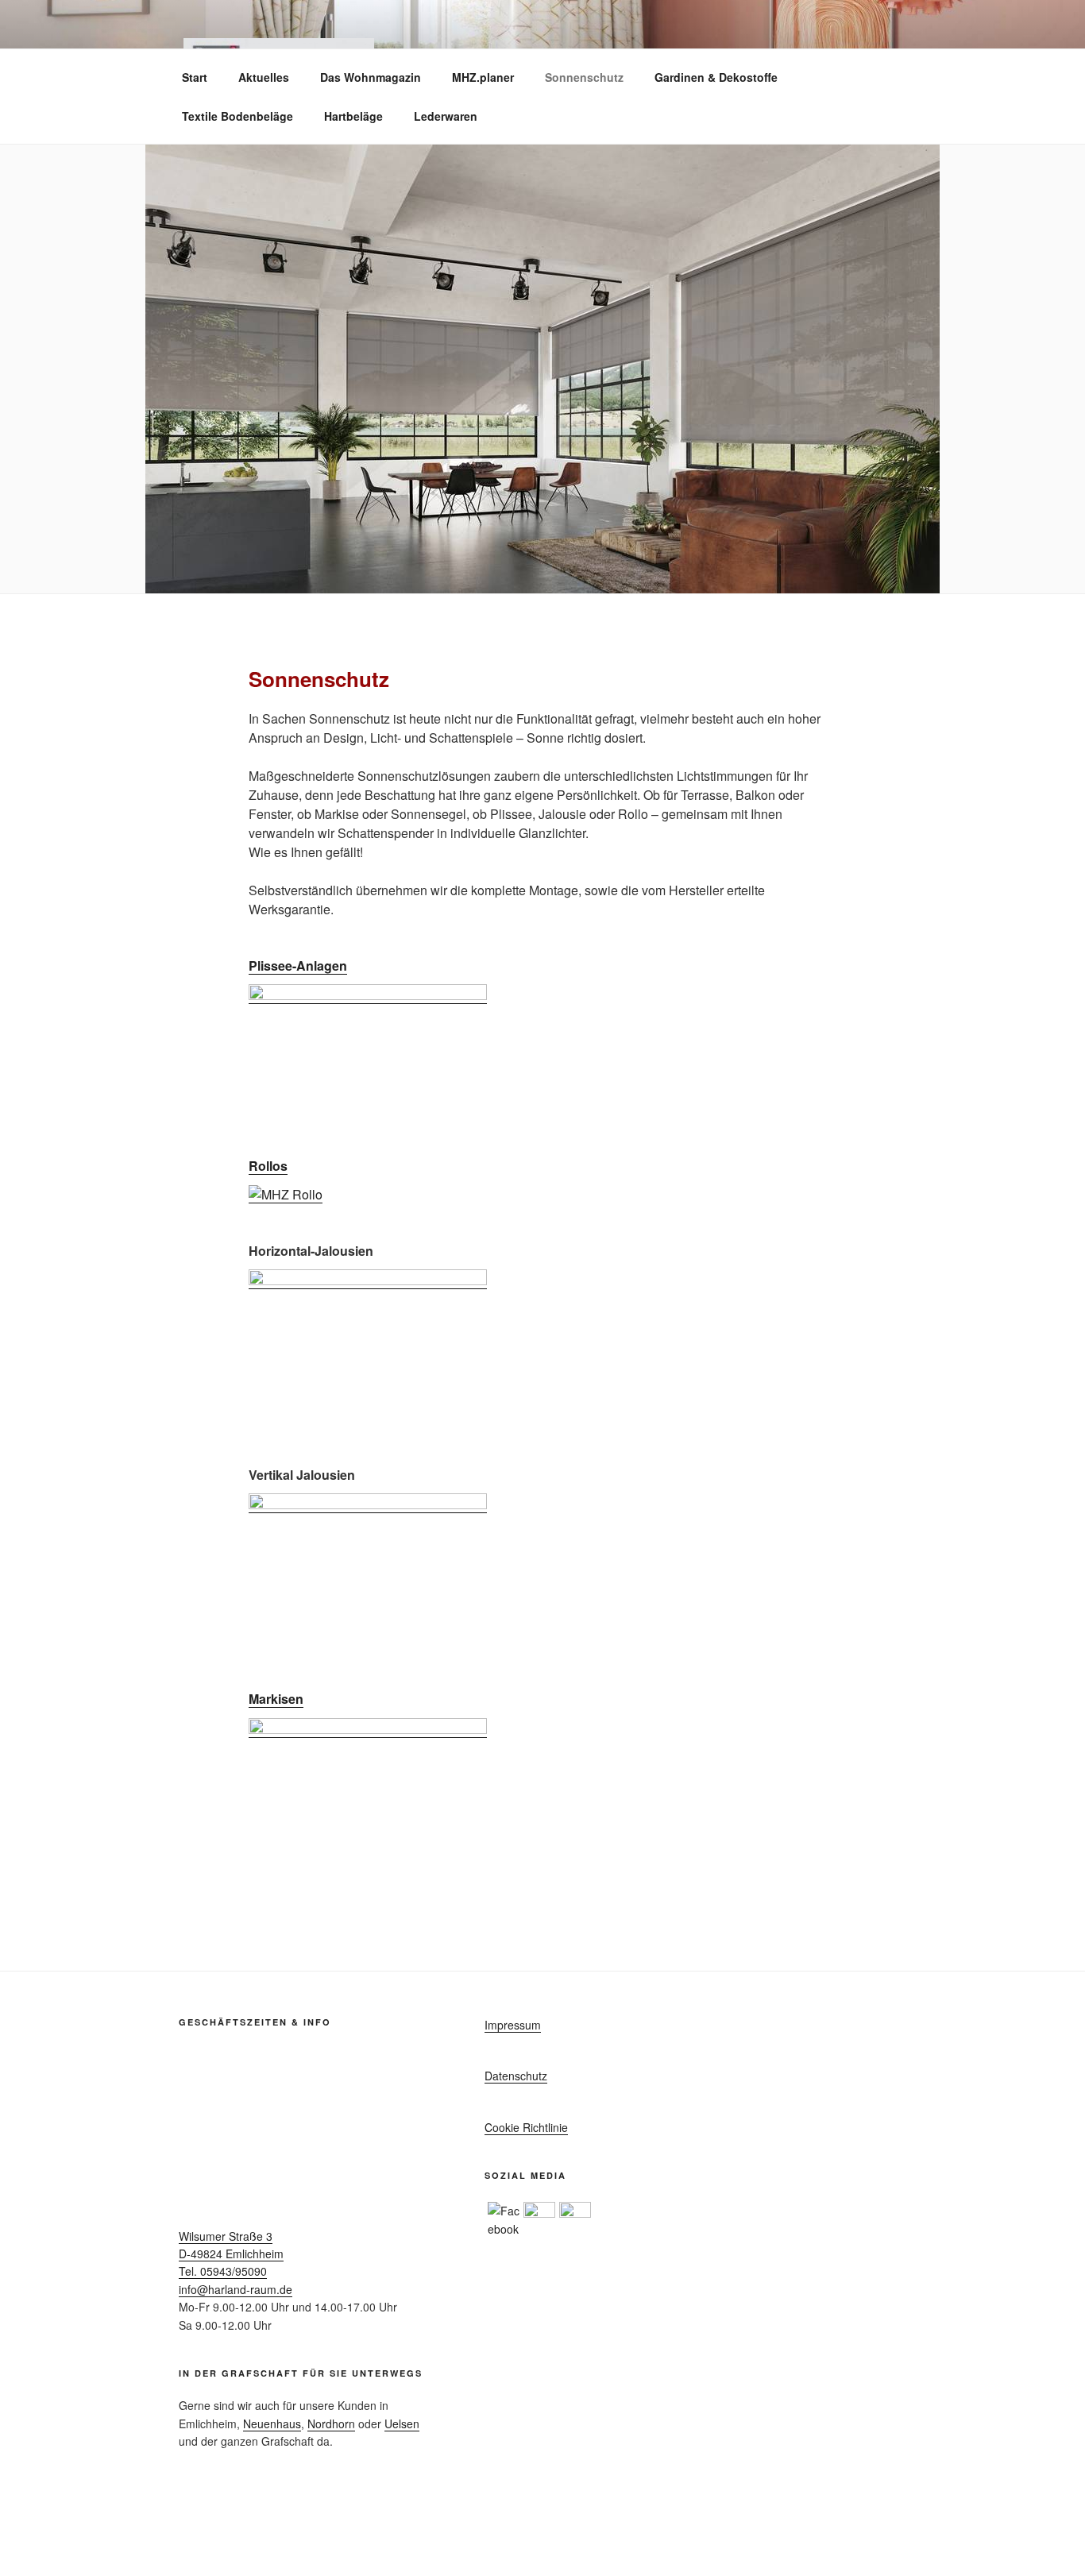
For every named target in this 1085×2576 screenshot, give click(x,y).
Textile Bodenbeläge (237, 116)
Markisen (276, 1699)
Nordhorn (331, 2423)
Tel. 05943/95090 (223, 2271)
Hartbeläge (353, 116)
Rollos (268, 1166)
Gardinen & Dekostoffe (716, 77)
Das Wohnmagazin (371, 77)
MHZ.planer (483, 77)
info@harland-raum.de (236, 2289)
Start (195, 77)
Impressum (513, 2025)
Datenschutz (516, 2076)
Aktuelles (264, 77)
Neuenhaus (272, 2423)
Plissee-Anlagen (298, 966)
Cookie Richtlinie (526, 2127)
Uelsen (402, 2423)
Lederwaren (446, 116)
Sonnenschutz (584, 77)
